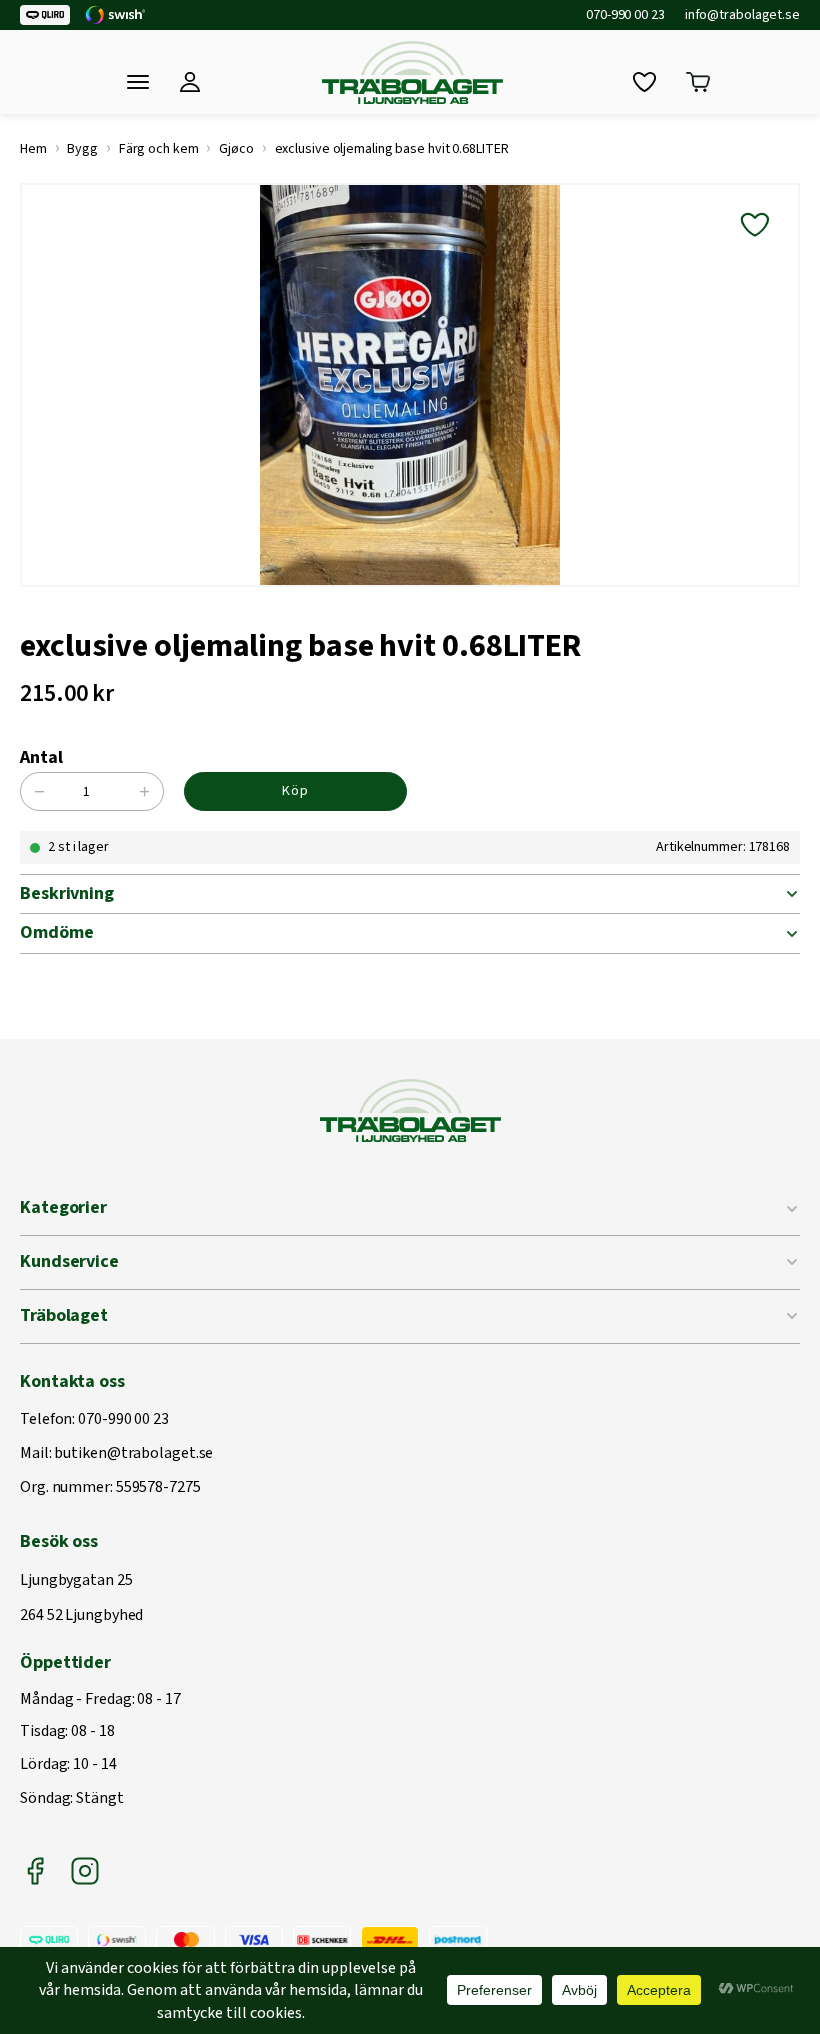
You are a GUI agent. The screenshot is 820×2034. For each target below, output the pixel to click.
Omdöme (56, 932)
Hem (33, 149)
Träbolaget (64, 1315)
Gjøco (236, 149)
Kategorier (63, 1207)
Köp (295, 791)
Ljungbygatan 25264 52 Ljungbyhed (81, 1598)
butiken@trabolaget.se (133, 1454)
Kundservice (69, 1261)
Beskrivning (67, 893)
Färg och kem (159, 149)
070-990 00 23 (625, 15)
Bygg (82, 149)
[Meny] (138, 82)
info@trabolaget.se (742, 15)
